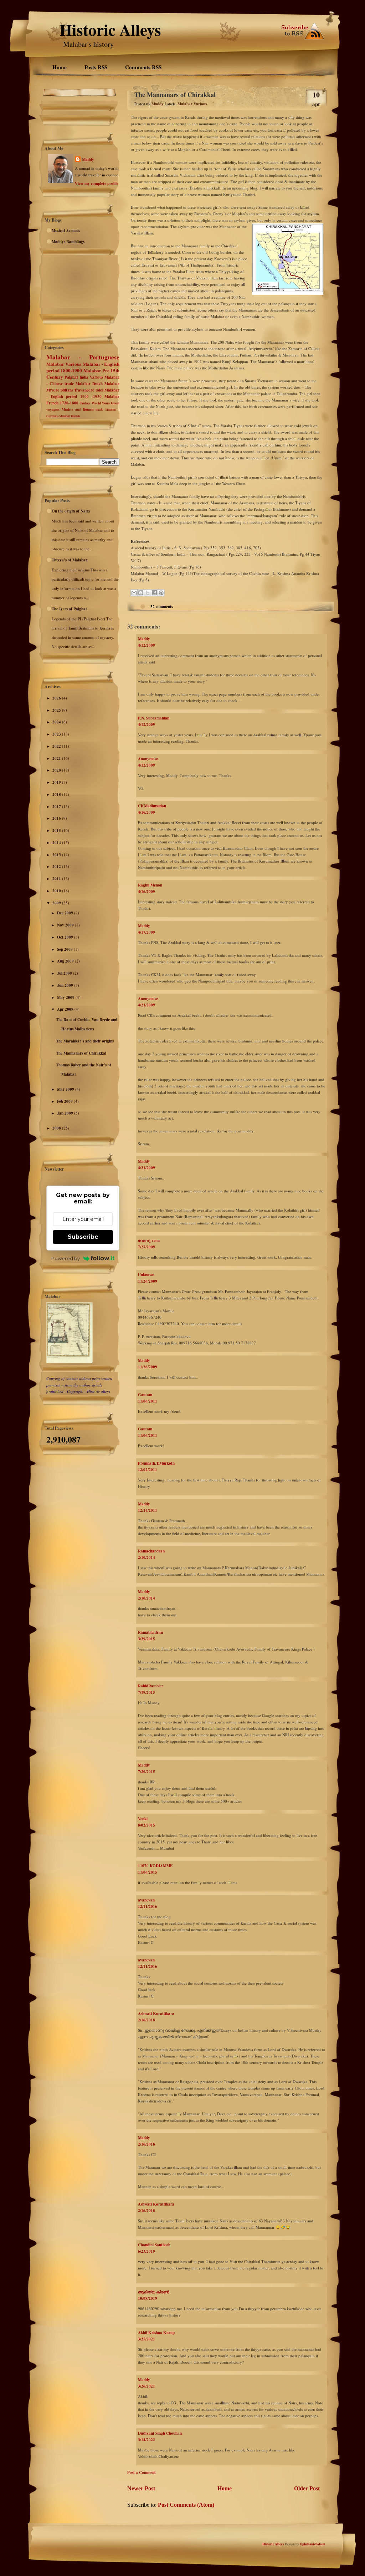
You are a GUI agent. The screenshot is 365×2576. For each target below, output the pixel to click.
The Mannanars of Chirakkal (81, 1053)
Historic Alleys (110, 29)
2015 (57, 830)
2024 (57, 722)
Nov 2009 (66, 925)
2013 (57, 855)
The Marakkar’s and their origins (85, 1041)
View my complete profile (97, 183)
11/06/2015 (148, 1872)
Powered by (66, 1258)
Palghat (71, 377)
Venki (143, 1819)
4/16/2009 (146, 812)
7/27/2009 (146, 1247)
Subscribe (83, 1237)
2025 (57, 710)
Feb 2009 (65, 1101)
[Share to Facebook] (154, 593)
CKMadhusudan (152, 806)
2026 (57, 698)
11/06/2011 (148, 1401)
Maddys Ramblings (68, 242)
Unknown (146, 1275)
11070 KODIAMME (155, 1866)
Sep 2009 (65, 949)
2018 (57, 794)
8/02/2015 (146, 1825)
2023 (57, 734)
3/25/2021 (146, 2339)
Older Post (307, 2488)
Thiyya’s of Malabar (70, 560)
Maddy (88, 160)
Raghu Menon (150, 885)
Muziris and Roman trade (82, 409)
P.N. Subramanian (154, 718)
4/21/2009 (146, 1005)
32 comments (162, 607)
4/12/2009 (146, 645)
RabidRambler (151, 1686)
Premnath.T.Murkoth (156, 1463)
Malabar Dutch (89, 384)
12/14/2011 (148, 1510)
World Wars (101, 403)
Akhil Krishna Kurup (156, 2333)
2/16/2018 (146, 2020)
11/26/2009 (148, 1281)
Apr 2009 (66, 1009)
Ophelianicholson (312, 2544)
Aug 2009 (66, 961)
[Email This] (134, 593)
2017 (57, 807)
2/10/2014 (146, 1557)
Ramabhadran (150, 1632)
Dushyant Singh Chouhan (160, 2433)
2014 (57, 843)
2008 (57, 1128)
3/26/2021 (146, 2386)
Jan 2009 (66, 1113)
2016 (57, 818)
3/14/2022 (146, 2440)
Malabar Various (64, 364)
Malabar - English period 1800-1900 (83, 367)
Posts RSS (96, 67)
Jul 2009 (65, 973)
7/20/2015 (146, 1772)
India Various (91, 377)
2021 (57, 758)
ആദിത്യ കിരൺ (153, 2292)
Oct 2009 (66, 937)
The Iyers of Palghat (69, 609)
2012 (57, 867)
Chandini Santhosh (154, 2245)
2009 (57, 903)
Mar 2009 (66, 1089)
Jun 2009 (66, 985)
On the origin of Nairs (71, 511)
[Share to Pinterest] (161, 593)
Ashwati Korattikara (156, 2014)
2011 (57, 879)
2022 (57, 746)
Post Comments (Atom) (186, 2505)
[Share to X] (148, 593)
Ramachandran (151, 1551)
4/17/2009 (146, 932)
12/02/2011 (148, 1470)
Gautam (145, 1395)
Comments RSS (143, 67)
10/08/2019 (148, 2298)
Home (60, 67)
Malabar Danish (70, 416)
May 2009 (66, 997)
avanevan (146, 1900)
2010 (57, 891)
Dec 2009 (66, 913)
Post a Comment (142, 2473)
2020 (57, 770)
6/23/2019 (146, 2251)
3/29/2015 (146, 1639)
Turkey (85, 403)
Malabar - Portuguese (83, 357)
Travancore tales (89, 390)
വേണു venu (149, 1241)
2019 (57, 782)
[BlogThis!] (141, 593)
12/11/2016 (148, 1906)
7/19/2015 (146, 1692)
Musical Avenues (66, 231)
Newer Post (141, 2488)
